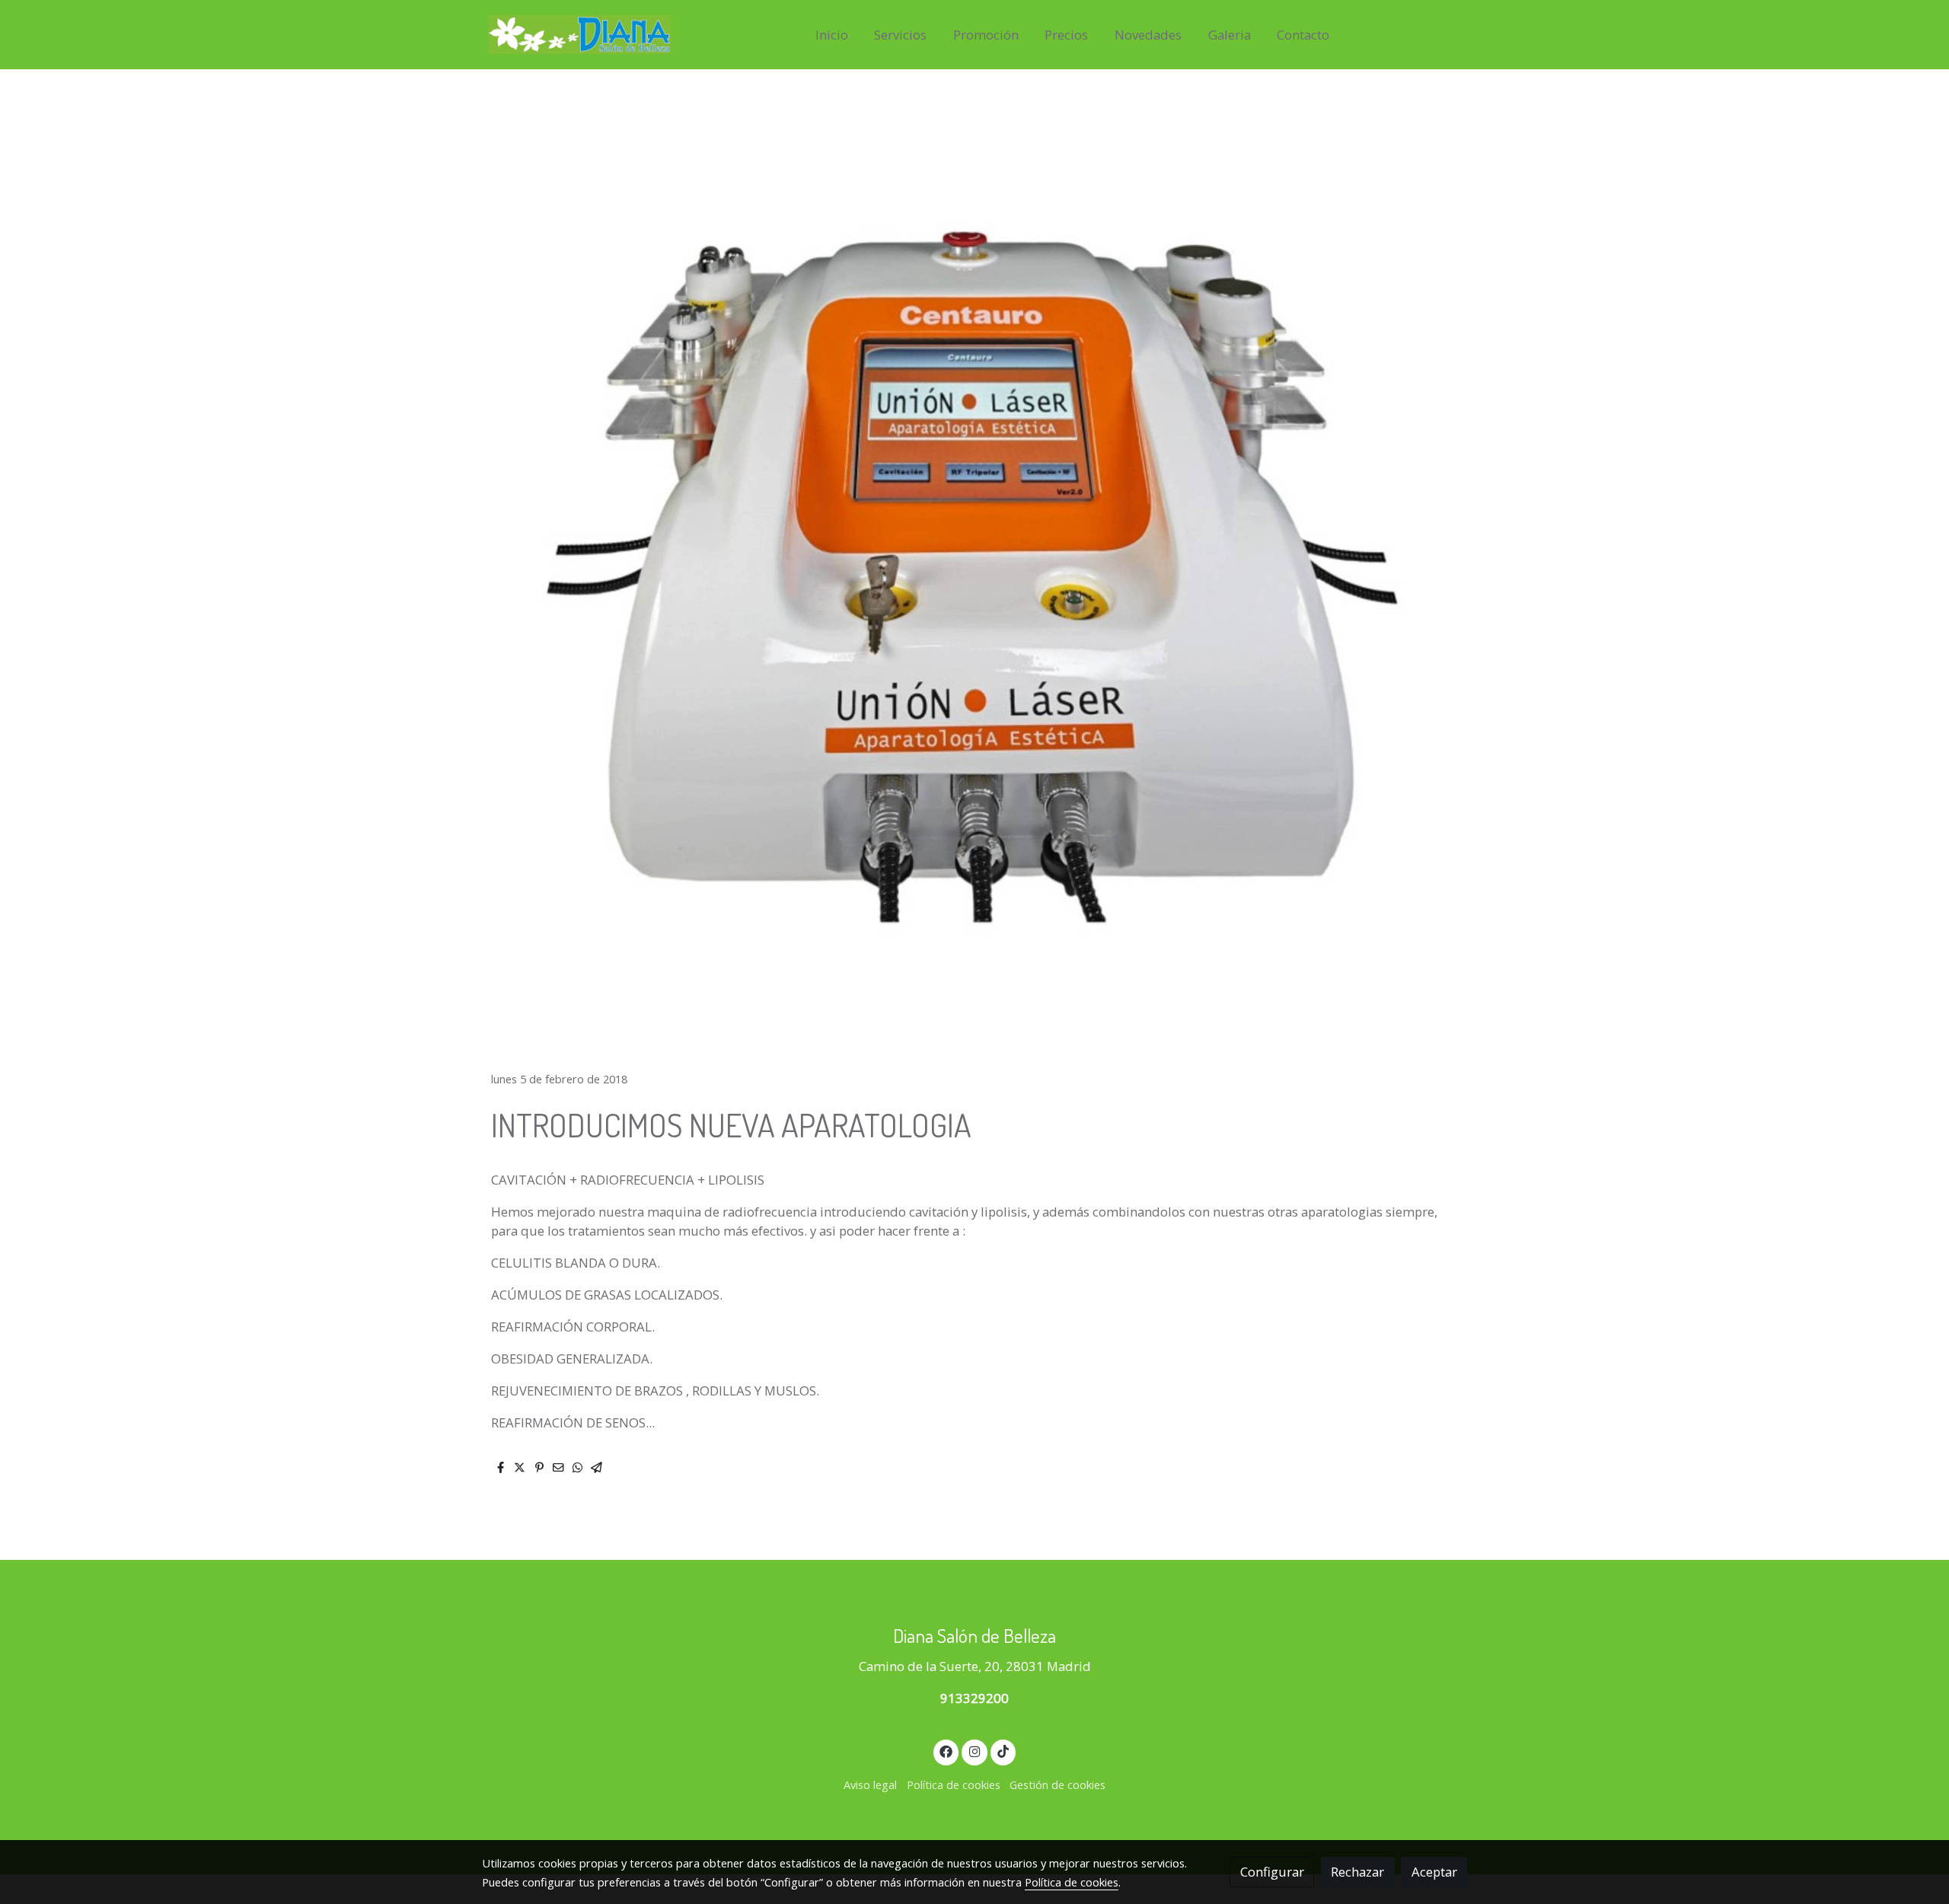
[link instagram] (974, 1751)
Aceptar (1434, 1872)
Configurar (1272, 1872)
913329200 (974, 1698)
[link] (579, 35)
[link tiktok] (1003, 1751)
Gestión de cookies (1057, 1784)
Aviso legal (870, 1784)
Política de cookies (954, 1784)
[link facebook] (946, 1751)
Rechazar (1357, 1872)
